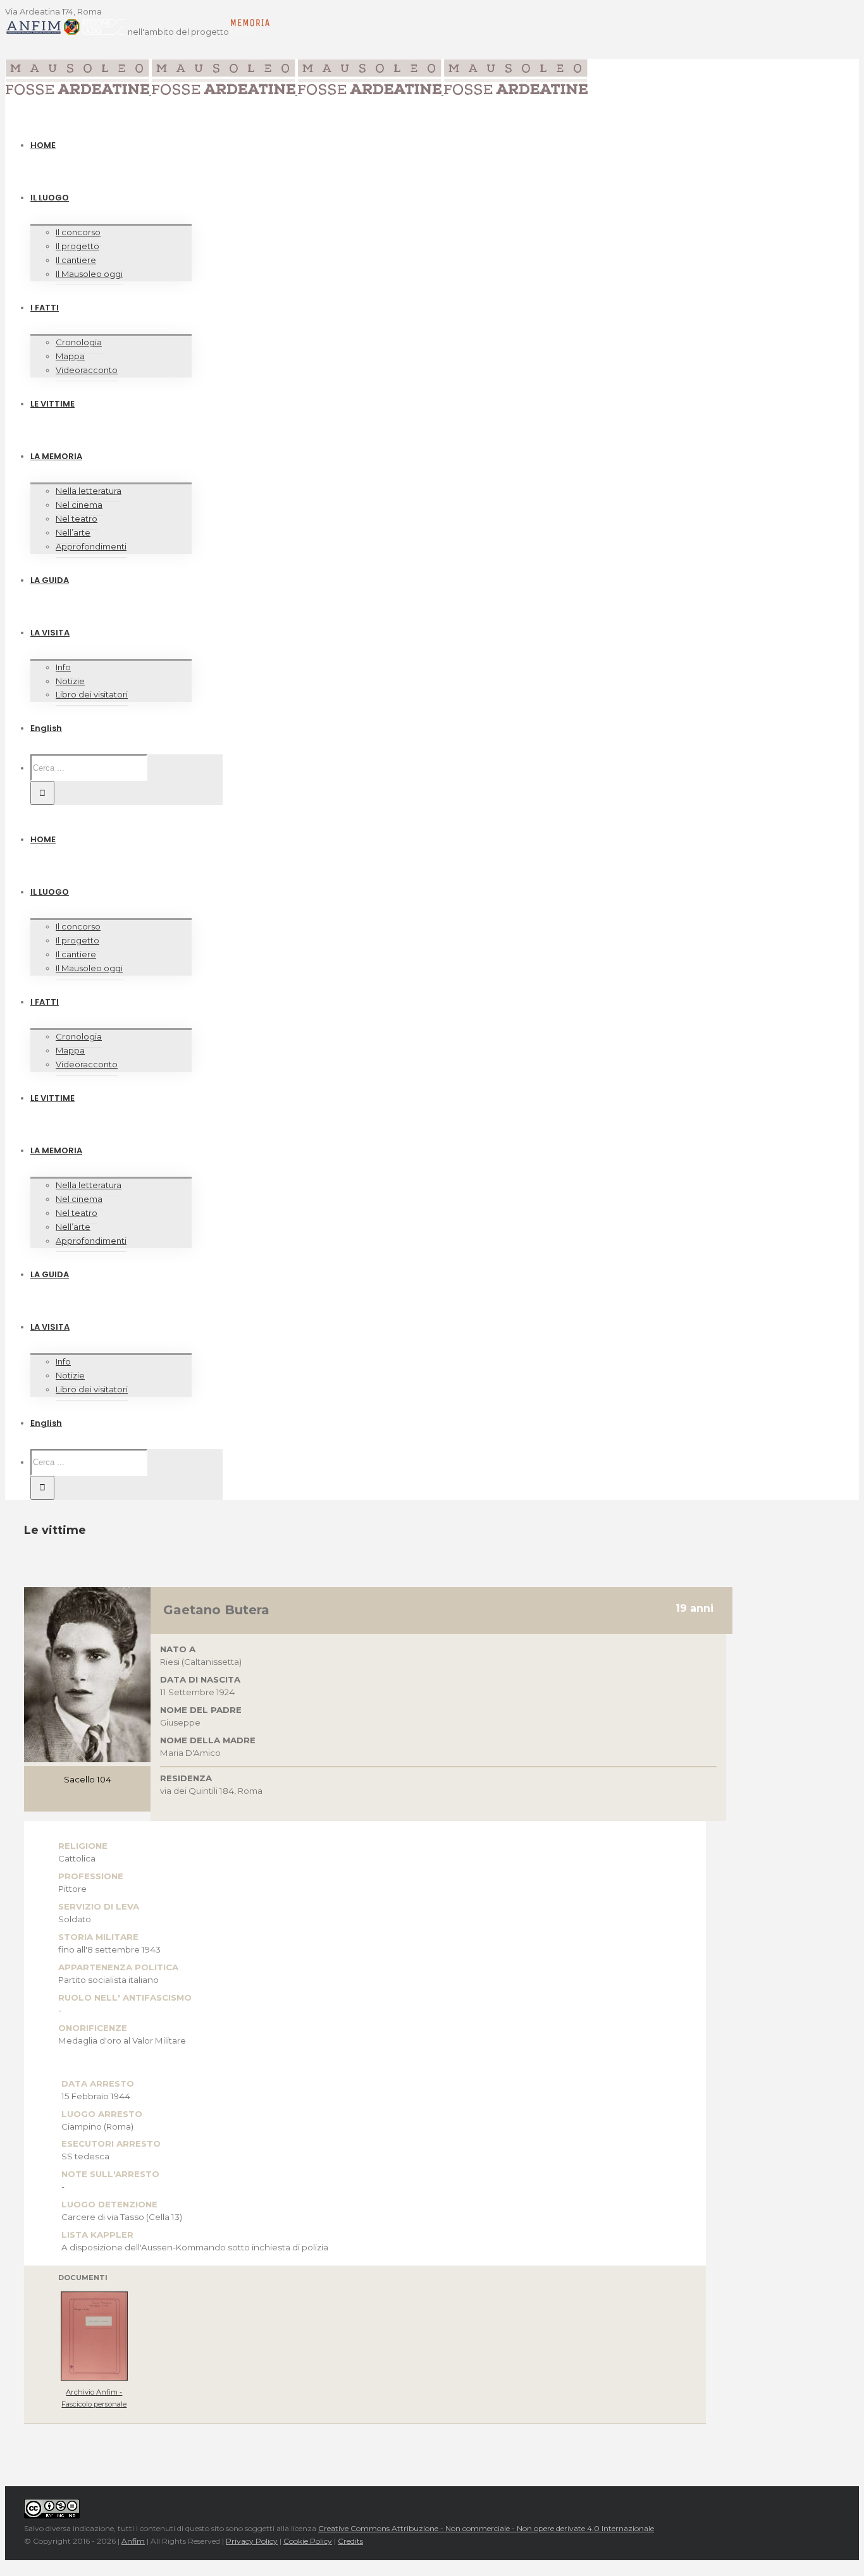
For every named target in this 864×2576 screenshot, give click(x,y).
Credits (350, 2541)
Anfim (133, 2541)
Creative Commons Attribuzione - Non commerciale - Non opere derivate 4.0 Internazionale (486, 2528)
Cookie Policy (308, 2541)
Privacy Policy (252, 2541)
